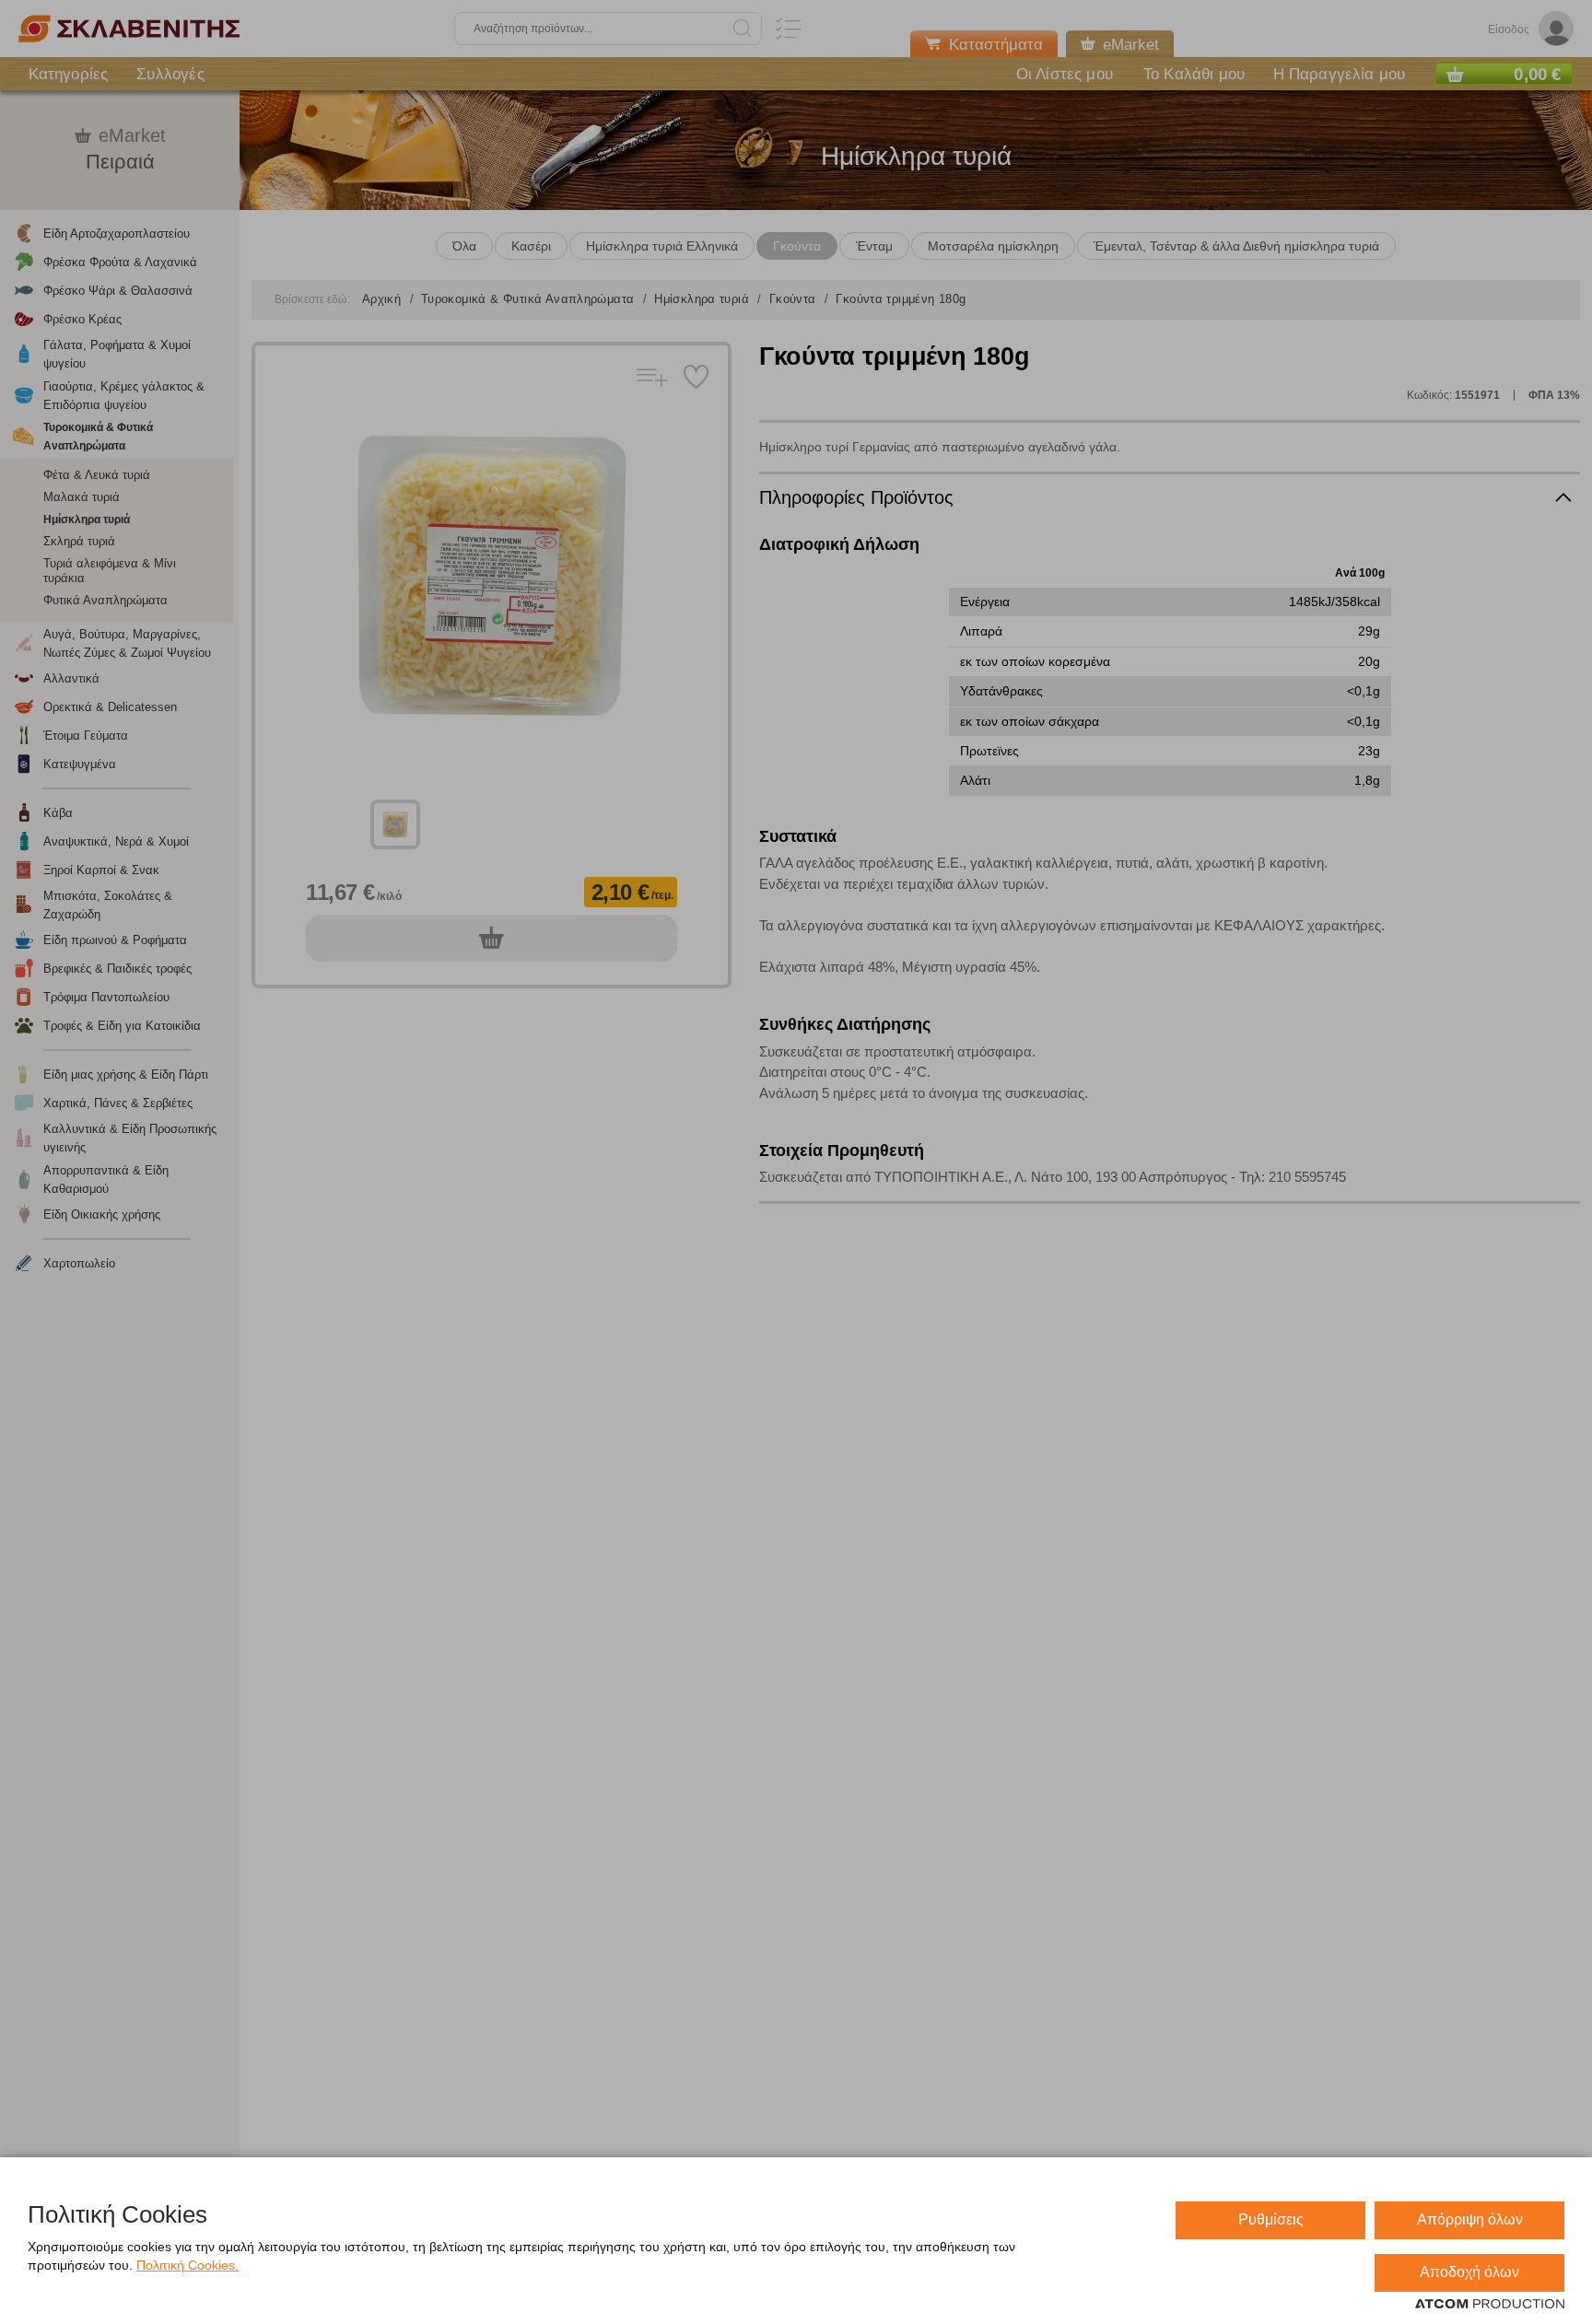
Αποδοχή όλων (1469, 2272)
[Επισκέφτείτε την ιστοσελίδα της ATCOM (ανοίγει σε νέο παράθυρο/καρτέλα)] (1490, 2305)
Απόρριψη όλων (1470, 2219)
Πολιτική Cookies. (187, 2265)
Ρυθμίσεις (1271, 2219)
